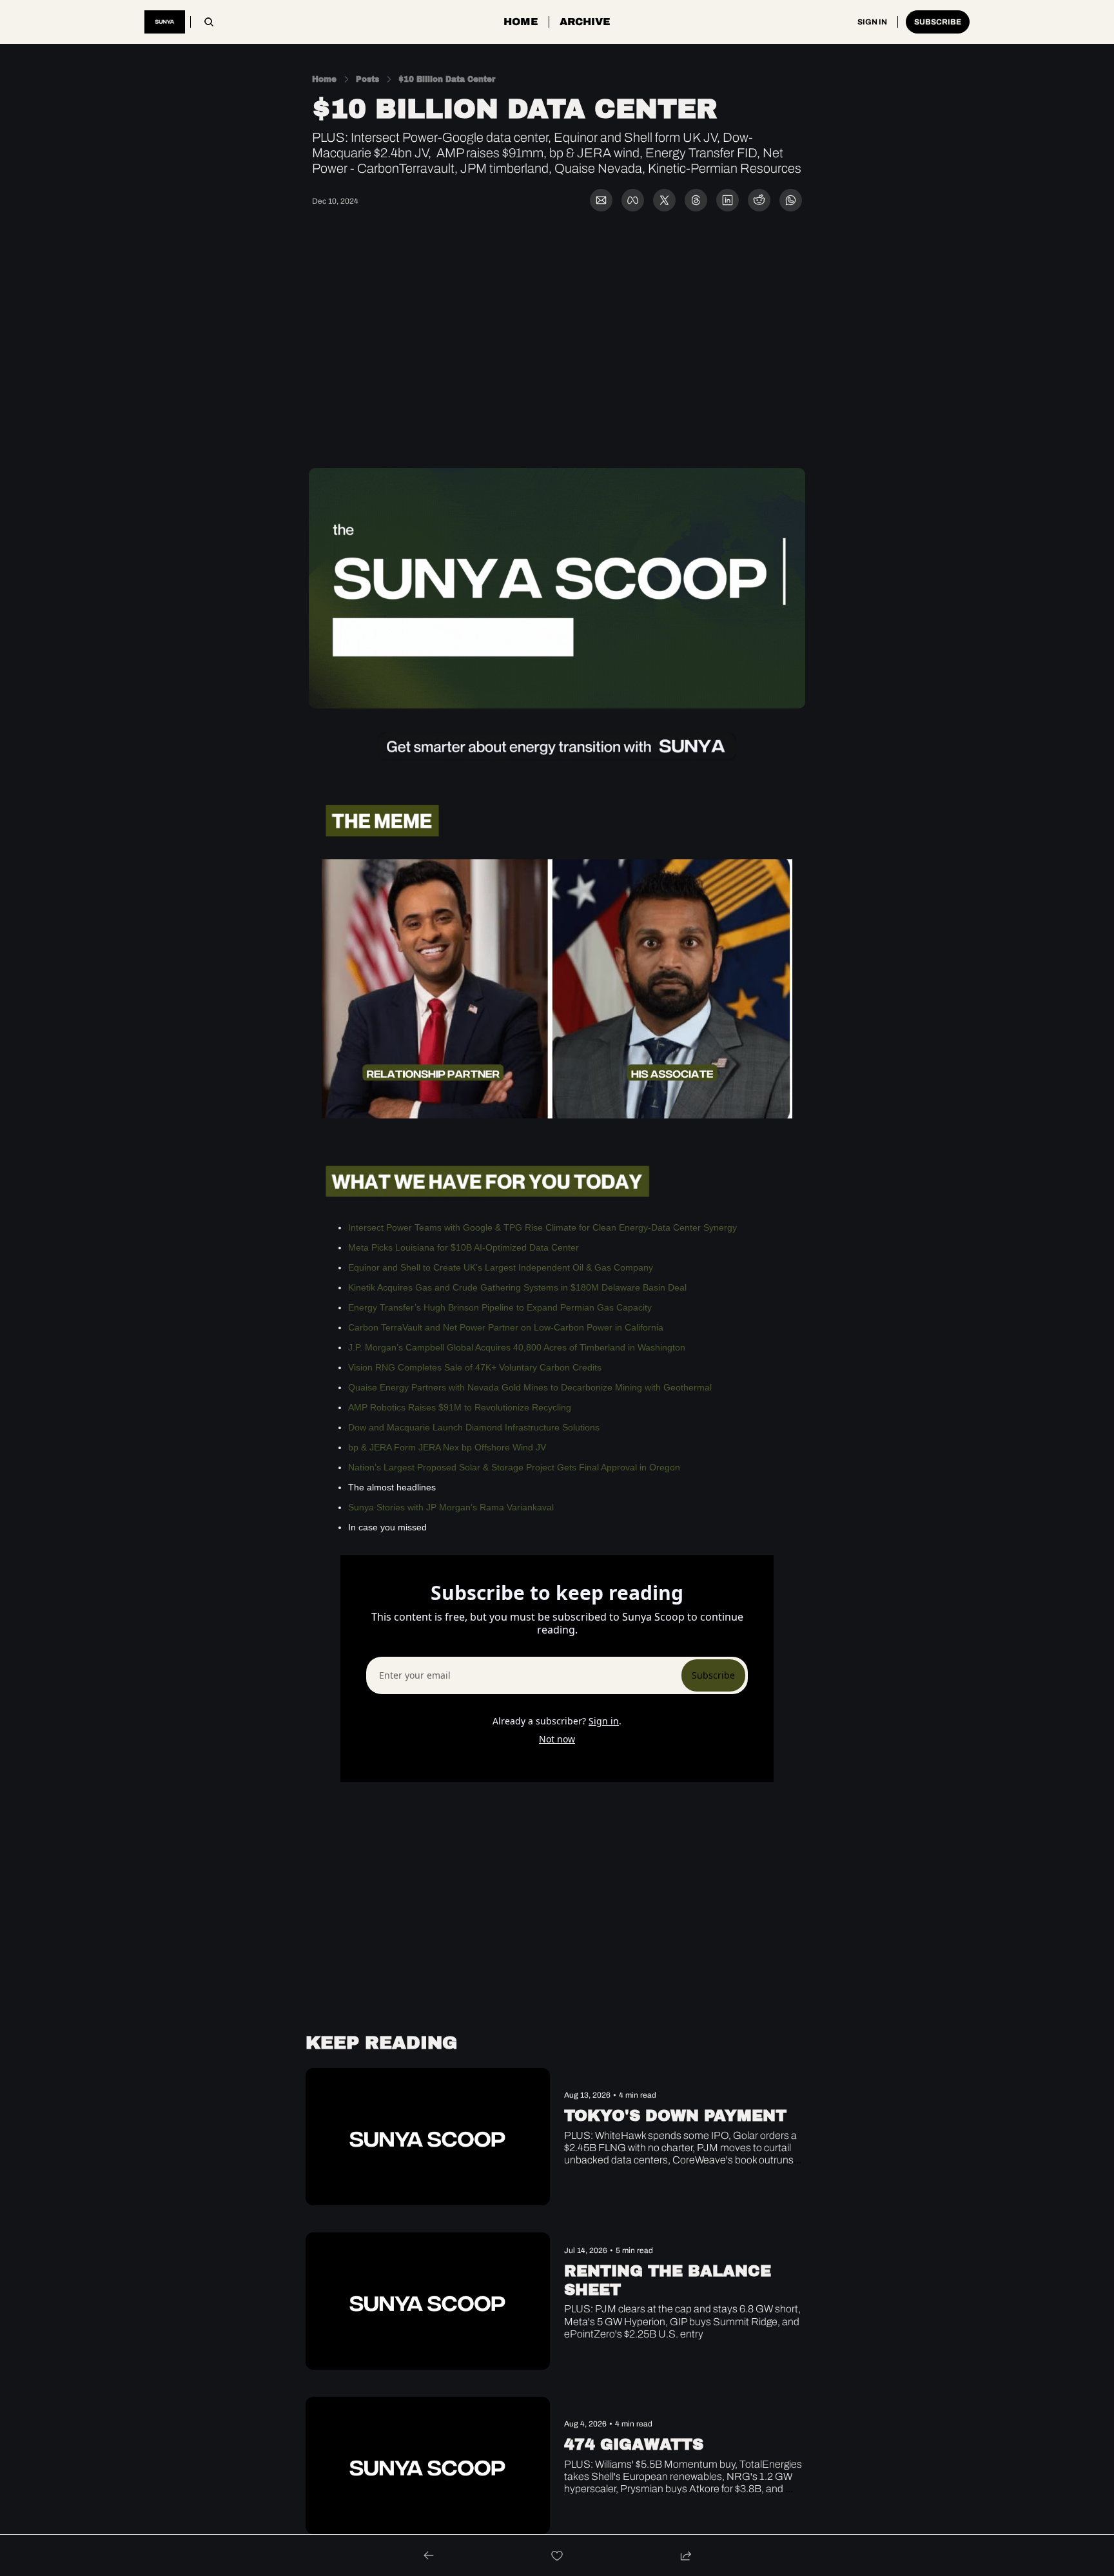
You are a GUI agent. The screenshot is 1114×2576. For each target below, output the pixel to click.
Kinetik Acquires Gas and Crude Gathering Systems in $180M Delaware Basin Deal (517, 1287)
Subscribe (713, 1675)
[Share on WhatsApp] (791, 200)
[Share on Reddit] (759, 200)
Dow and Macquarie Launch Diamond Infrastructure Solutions (474, 1427)
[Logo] (165, 22)
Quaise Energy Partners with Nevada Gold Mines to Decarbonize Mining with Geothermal (530, 1387)
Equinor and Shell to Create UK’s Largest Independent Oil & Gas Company (501, 1267)
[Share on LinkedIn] (728, 200)
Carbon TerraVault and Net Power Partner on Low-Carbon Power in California (506, 1327)
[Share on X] (664, 200)
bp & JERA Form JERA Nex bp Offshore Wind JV (447, 1447)
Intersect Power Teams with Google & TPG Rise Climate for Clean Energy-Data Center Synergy (542, 1227)
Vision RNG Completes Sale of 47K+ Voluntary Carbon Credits (475, 1367)
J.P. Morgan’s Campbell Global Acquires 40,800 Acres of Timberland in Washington (517, 1347)
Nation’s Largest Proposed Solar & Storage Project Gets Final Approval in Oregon (514, 1467)
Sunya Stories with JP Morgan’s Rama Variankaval (451, 1507)
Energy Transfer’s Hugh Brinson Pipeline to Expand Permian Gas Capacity (500, 1307)
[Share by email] (601, 200)
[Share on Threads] (696, 200)
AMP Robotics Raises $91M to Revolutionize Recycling (460, 1407)
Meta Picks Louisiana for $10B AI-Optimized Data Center (464, 1247)
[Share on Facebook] (633, 200)
